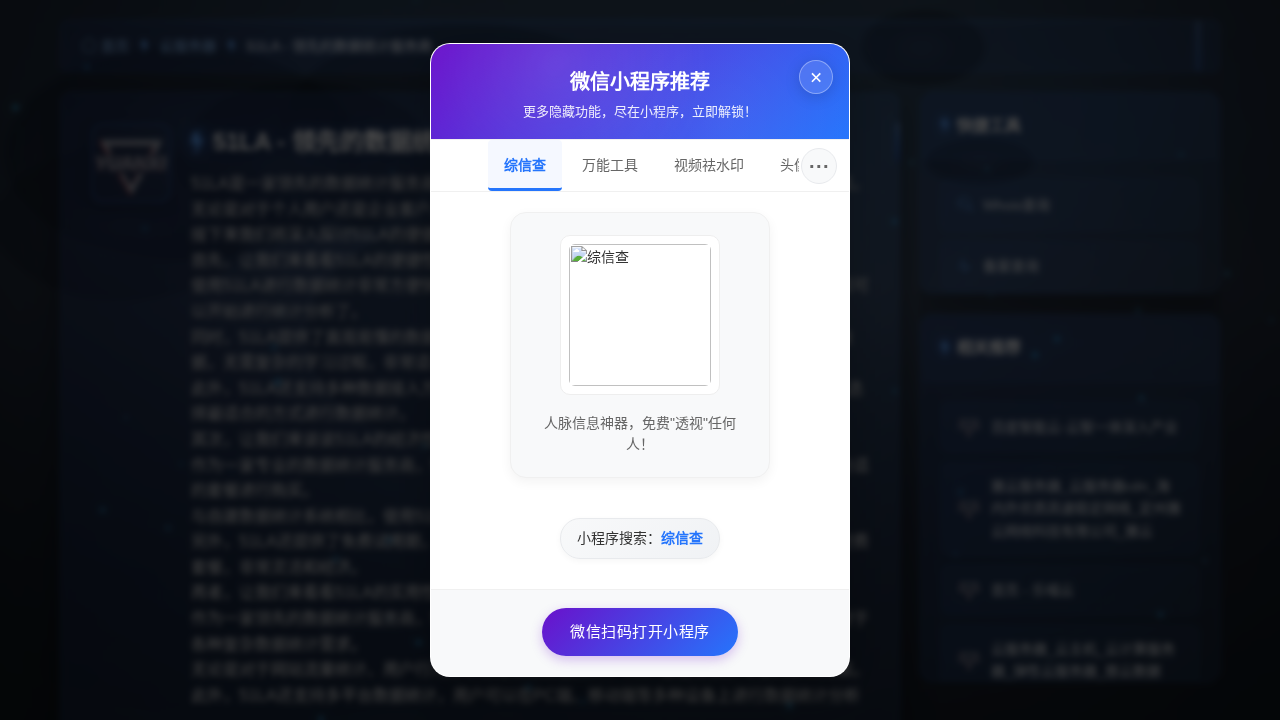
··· (819, 166)
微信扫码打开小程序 (640, 631)
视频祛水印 (709, 165)
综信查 (525, 165)
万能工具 (610, 165)
